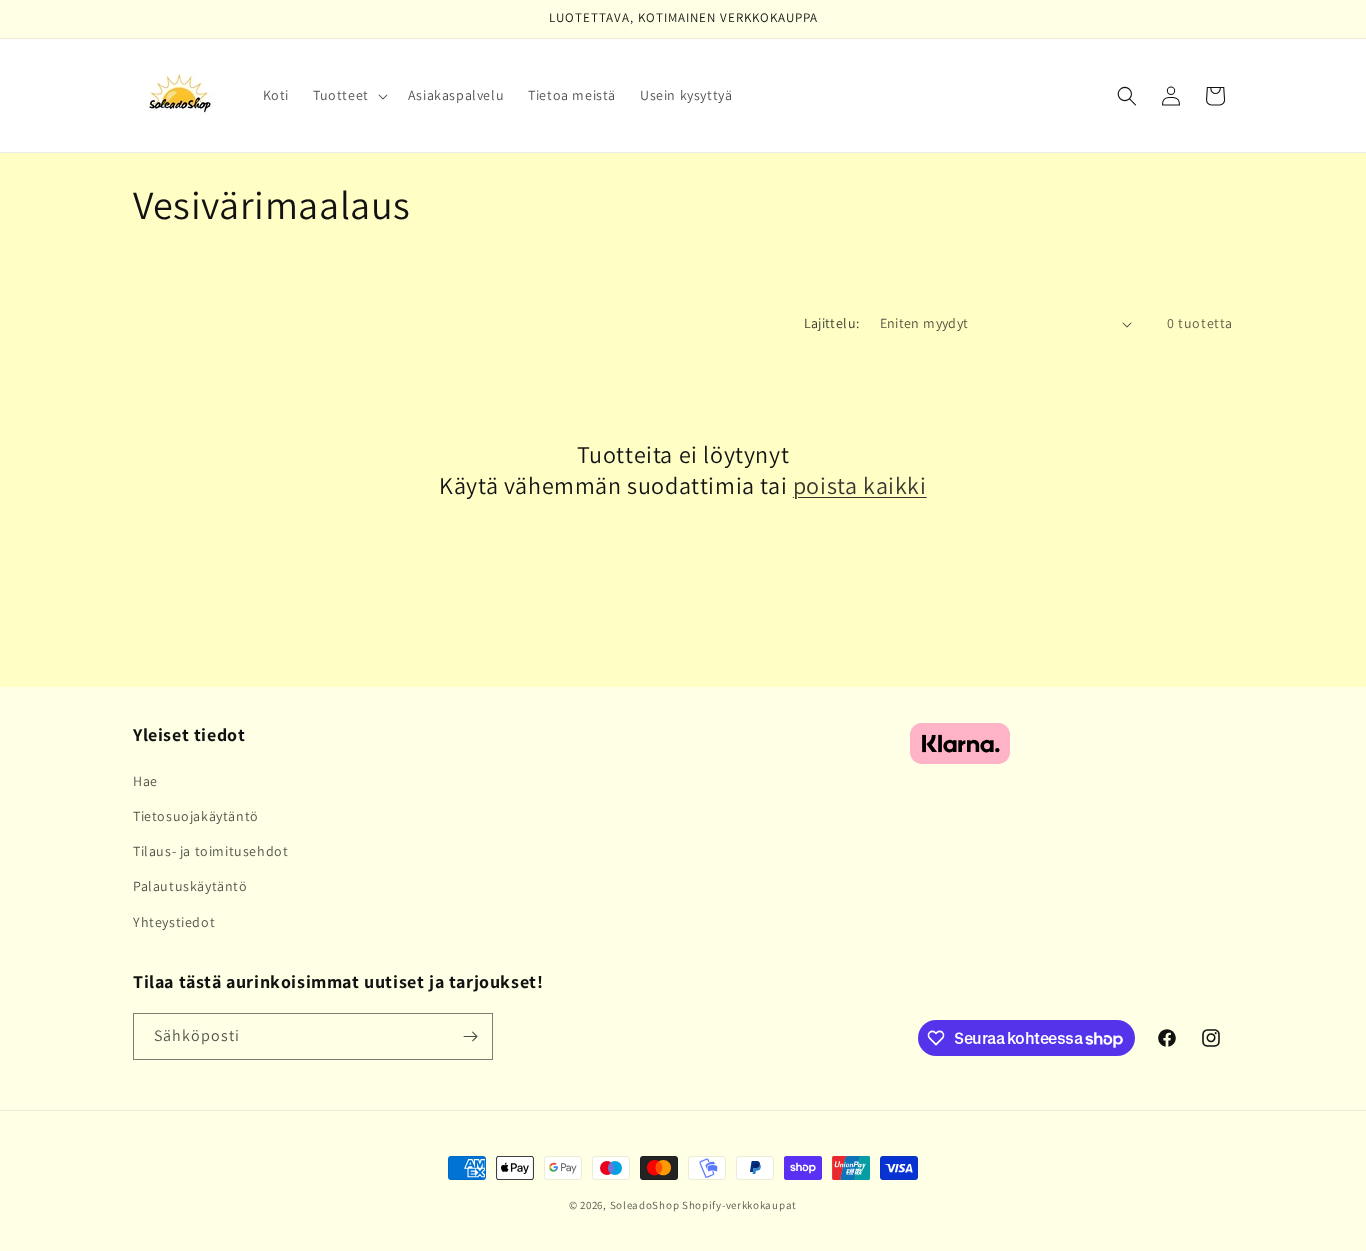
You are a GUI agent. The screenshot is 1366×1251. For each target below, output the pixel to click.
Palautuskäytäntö (190, 886)
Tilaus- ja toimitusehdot (210, 851)
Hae (145, 781)
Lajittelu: (832, 323)
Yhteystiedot (174, 922)
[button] (348, 95)
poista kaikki (860, 485)
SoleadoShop (645, 1205)
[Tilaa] (470, 1036)
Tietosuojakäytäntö (196, 816)
